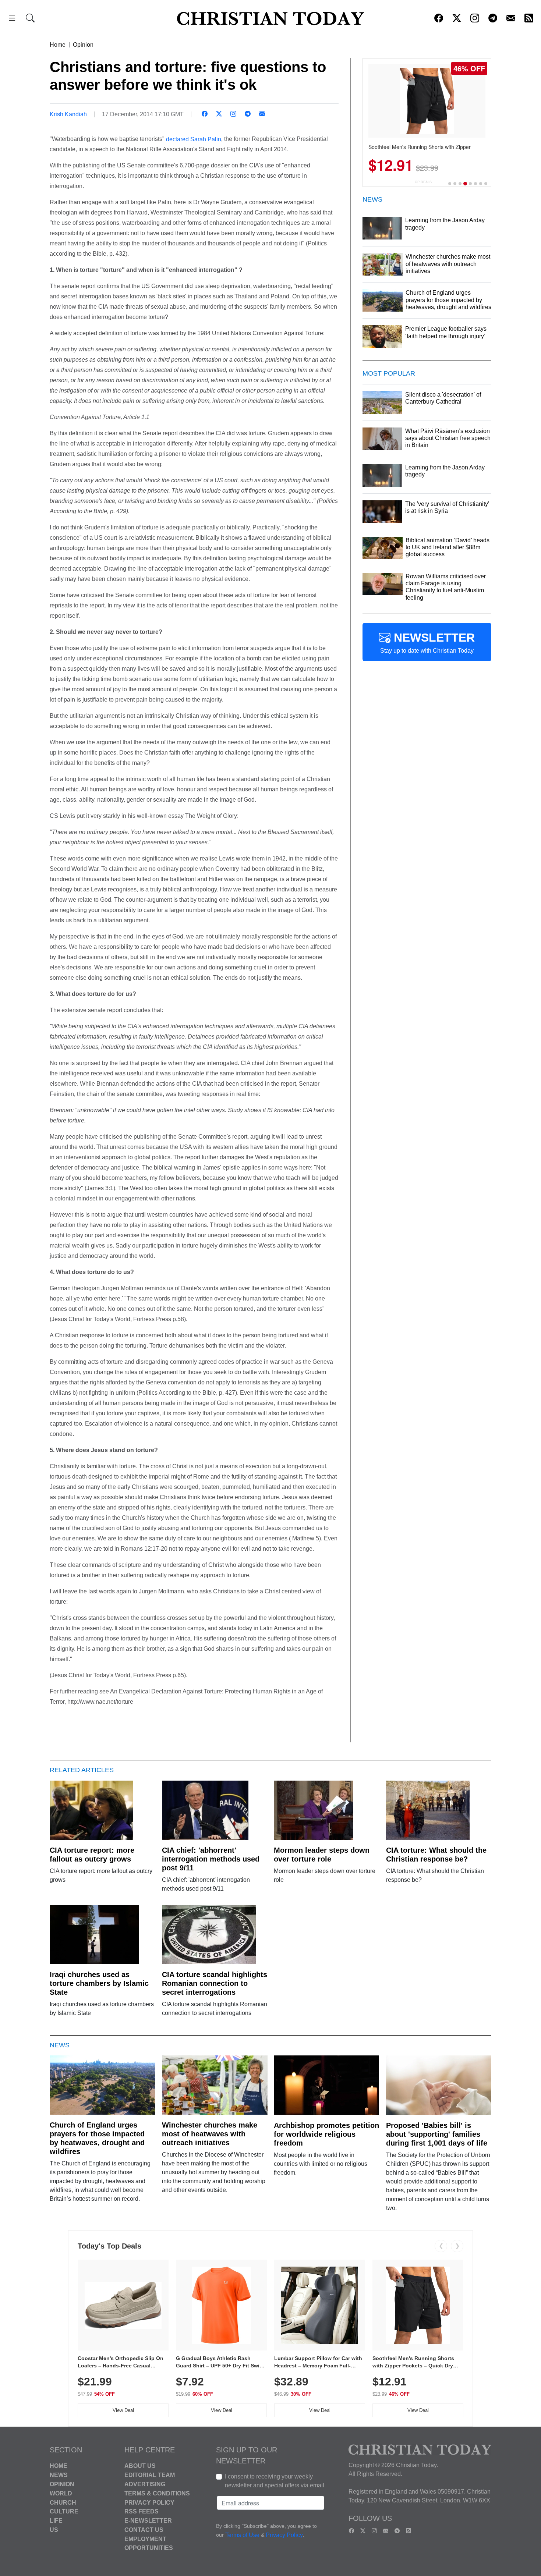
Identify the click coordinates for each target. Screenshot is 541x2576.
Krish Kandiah (68, 114)
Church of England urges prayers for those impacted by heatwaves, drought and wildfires (97, 2138)
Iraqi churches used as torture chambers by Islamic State (99, 1983)
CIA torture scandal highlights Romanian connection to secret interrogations (215, 1983)
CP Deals (423, 182)
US (54, 2530)
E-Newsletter (148, 2521)
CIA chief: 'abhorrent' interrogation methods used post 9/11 (211, 1859)
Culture (64, 2511)
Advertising (145, 2484)
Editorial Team (150, 2475)
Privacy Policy (149, 2502)
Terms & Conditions (157, 2493)
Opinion (83, 45)
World (61, 2493)
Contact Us (144, 2530)
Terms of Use (242, 2535)
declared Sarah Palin (194, 139)
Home (58, 45)
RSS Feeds (142, 2511)
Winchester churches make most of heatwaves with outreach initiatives (210, 2134)
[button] (12, 19)
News (59, 2475)
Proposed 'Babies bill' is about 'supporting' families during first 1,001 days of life (437, 2134)
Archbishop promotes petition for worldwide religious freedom (326, 2134)
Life (56, 2521)
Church (63, 2502)
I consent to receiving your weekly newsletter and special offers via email (275, 2481)
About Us (140, 2466)
